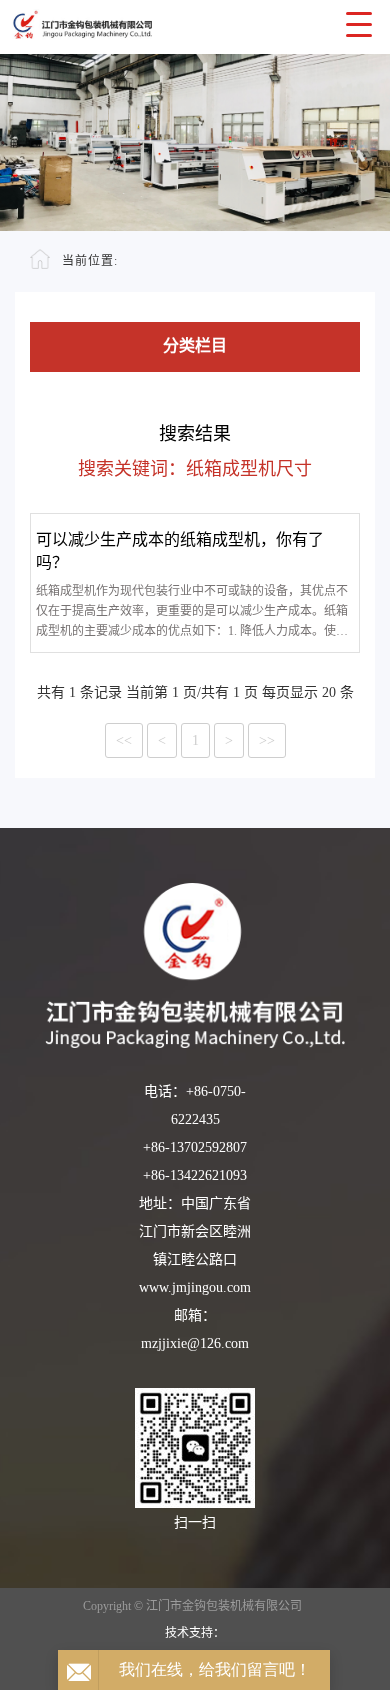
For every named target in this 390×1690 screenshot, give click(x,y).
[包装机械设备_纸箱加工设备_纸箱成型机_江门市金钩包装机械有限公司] (195, 20)
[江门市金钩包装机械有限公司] (195, 965)
